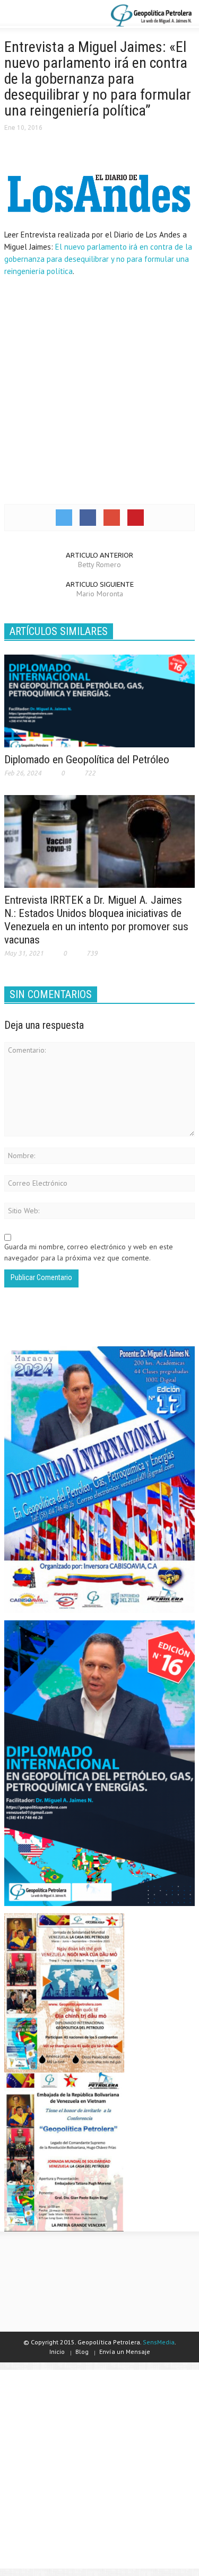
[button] (40, 15)
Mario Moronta (100, 594)
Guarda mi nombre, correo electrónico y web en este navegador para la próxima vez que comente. (89, 1252)
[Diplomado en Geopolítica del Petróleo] (99, 700)
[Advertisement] (99, 389)
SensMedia (159, 2342)
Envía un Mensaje (125, 2352)
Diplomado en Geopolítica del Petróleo (87, 760)
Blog (82, 2352)
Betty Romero (99, 564)
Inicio (57, 2352)
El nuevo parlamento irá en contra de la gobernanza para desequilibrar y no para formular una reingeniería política (98, 259)
